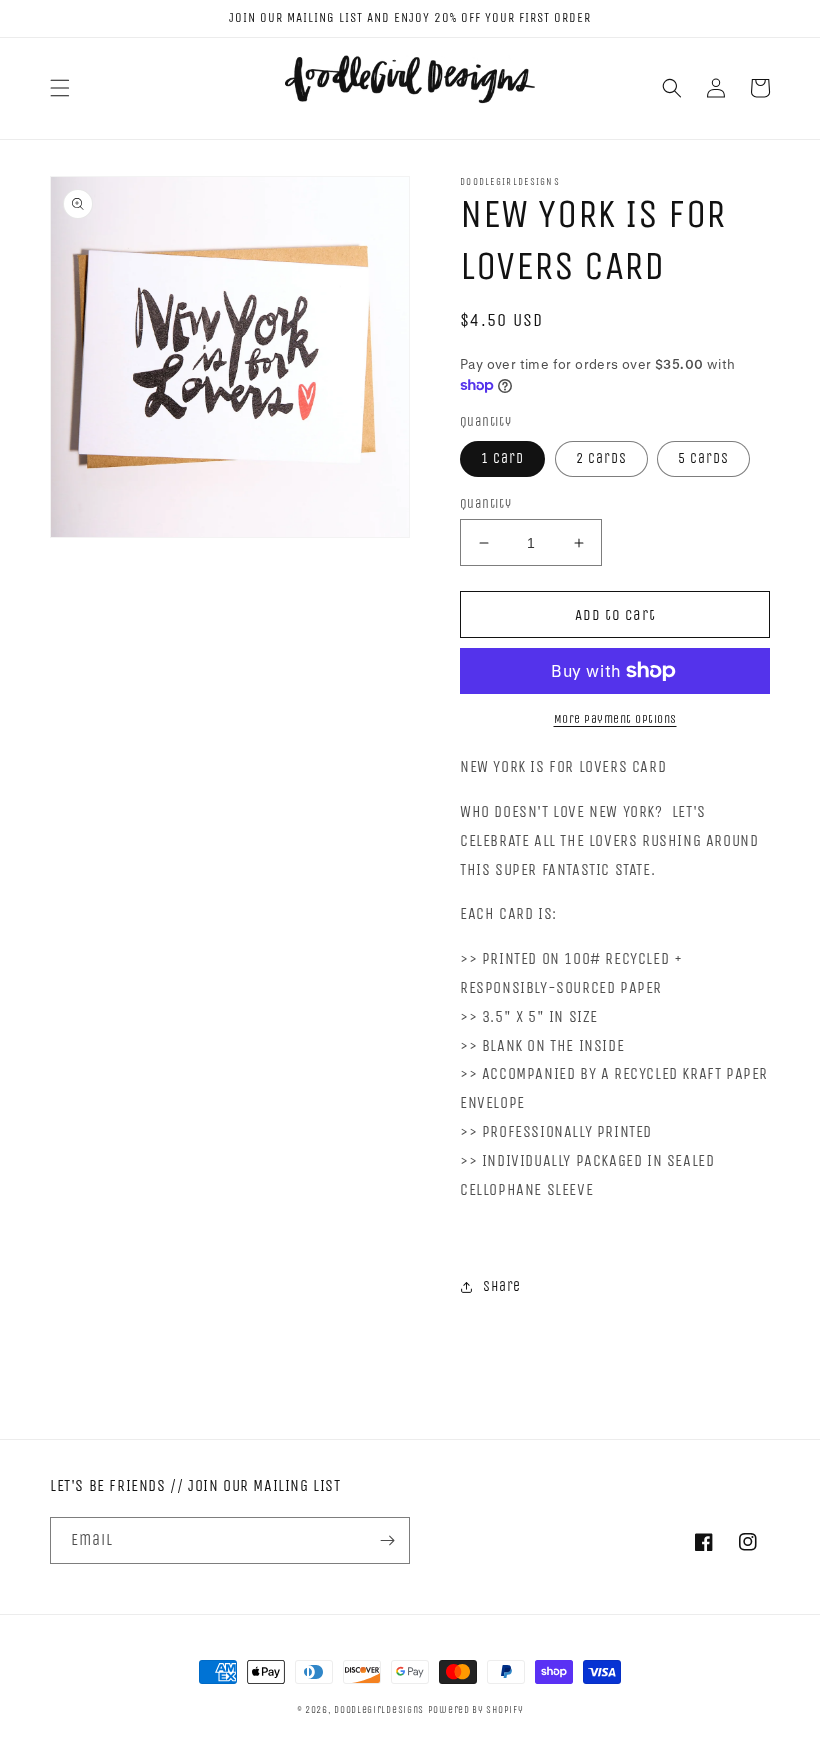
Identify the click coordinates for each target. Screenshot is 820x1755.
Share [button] (502, 1286)
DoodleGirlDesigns (379, 1710)
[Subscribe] (387, 1540)
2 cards (601, 458)
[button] (60, 88)
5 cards (703, 458)
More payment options (615, 719)
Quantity (485, 503)
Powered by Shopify (476, 1710)
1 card (502, 458)
